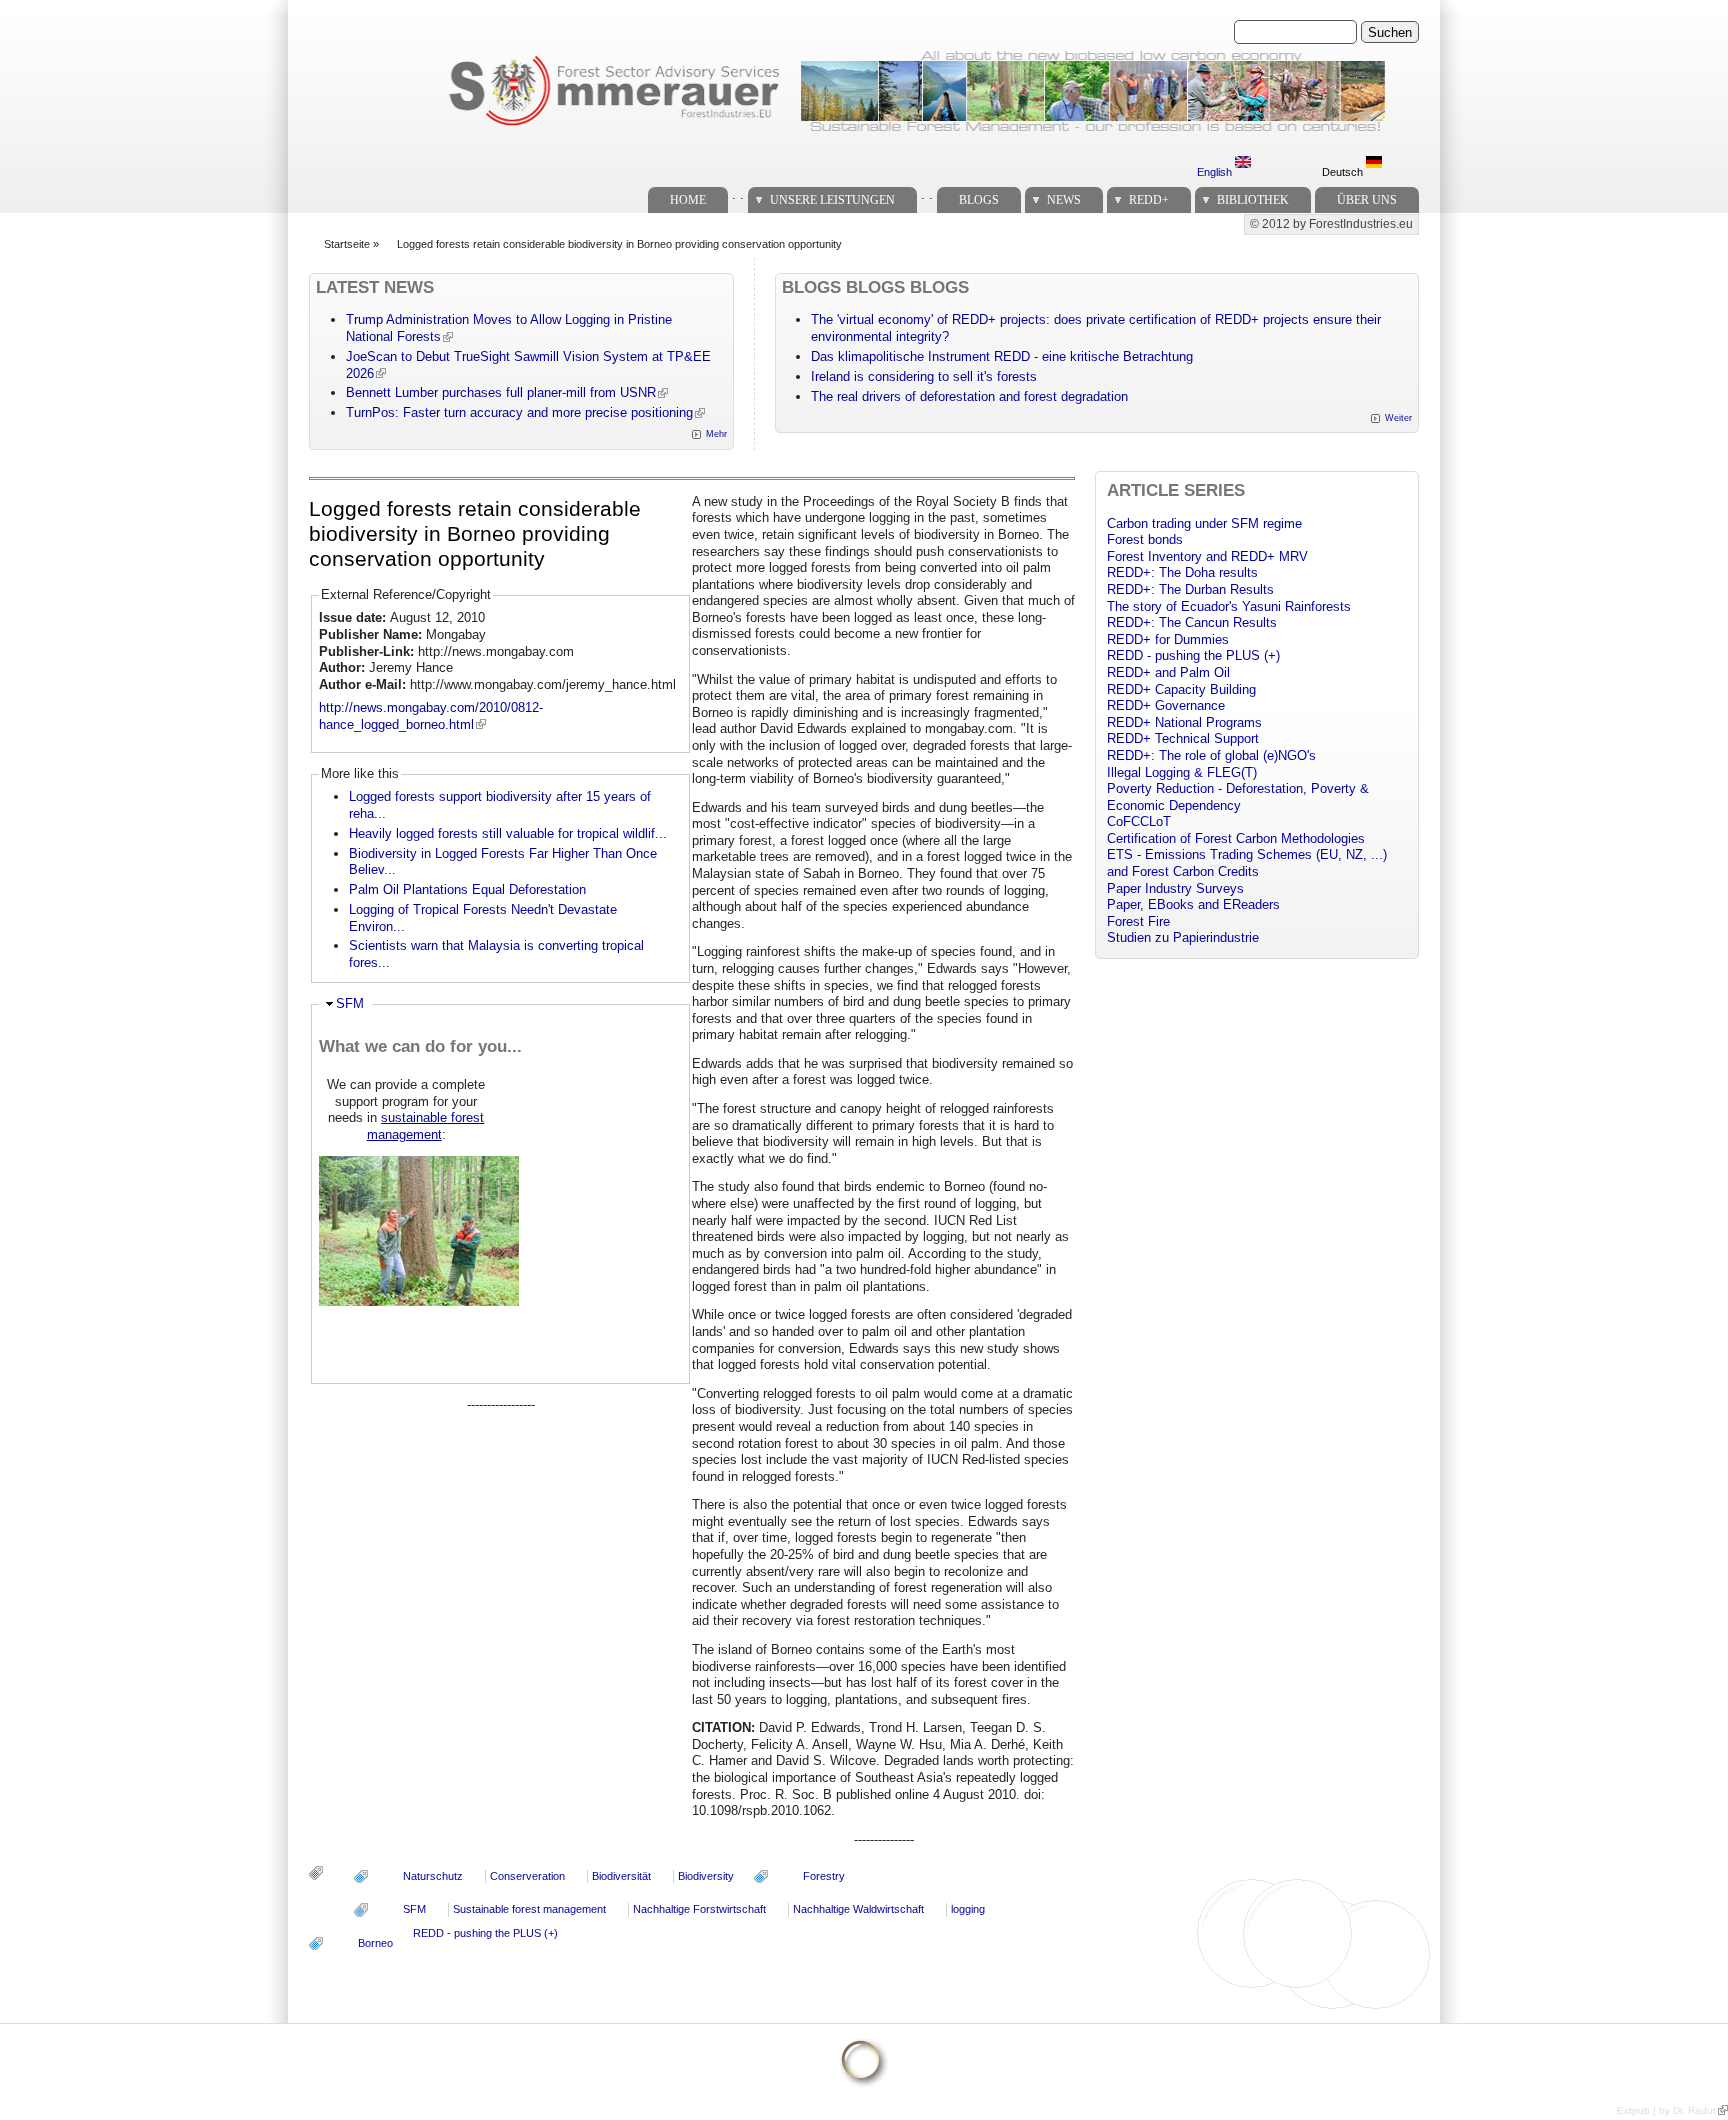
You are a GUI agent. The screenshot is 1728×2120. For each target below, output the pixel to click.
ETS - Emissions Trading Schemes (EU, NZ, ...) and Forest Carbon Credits (1247, 863)
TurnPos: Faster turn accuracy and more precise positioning (519, 412)
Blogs (979, 200)
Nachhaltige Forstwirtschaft (699, 1909)
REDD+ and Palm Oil (1168, 672)
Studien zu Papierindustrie (1183, 937)
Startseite (347, 244)
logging (968, 1909)
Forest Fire (1138, 921)
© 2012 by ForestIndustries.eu (1331, 224)
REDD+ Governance (1166, 705)
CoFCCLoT (1139, 821)
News (1064, 200)
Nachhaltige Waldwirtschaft (858, 1909)
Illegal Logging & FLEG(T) (1182, 772)
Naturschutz (433, 1876)
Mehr (716, 434)
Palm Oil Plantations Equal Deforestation (467, 889)
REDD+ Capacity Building (1181, 689)
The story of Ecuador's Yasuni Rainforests (1229, 606)
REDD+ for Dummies (1168, 639)
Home (688, 200)
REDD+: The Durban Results (1190, 589)
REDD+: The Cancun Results (1192, 622)
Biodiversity (706, 1876)
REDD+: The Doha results (1182, 572)
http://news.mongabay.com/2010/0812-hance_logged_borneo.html (431, 716)
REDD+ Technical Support (1183, 738)
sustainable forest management (426, 1126)
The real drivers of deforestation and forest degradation (969, 396)
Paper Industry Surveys (1175, 888)
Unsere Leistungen (832, 200)
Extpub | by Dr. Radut (1666, 2110)
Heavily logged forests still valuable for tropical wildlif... (508, 833)
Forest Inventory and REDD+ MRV (1207, 556)
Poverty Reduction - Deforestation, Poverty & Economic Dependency (1238, 797)
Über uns (1367, 200)
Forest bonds (1145, 539)
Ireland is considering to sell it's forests (924, 376)
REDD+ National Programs (1184, 722)
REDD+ (1149, 200)
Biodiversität (621, 1876)
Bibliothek (1253, 200)
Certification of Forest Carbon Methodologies (1236, 838)
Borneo (375, 1943)
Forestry (824, 1876)
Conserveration (527, 1876)
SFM (350, 1003)
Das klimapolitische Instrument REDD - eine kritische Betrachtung (1002, 356)
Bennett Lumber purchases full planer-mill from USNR (501, 392)
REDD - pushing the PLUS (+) (485, 1933)
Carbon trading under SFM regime (1204, 523)
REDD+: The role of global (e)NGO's (1211, 755)
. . (738, 194)
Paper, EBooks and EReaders (1193, 904)
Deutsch (1344, 172)
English (1216, 172)
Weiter (1398, 418)
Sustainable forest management (529, 1909)
